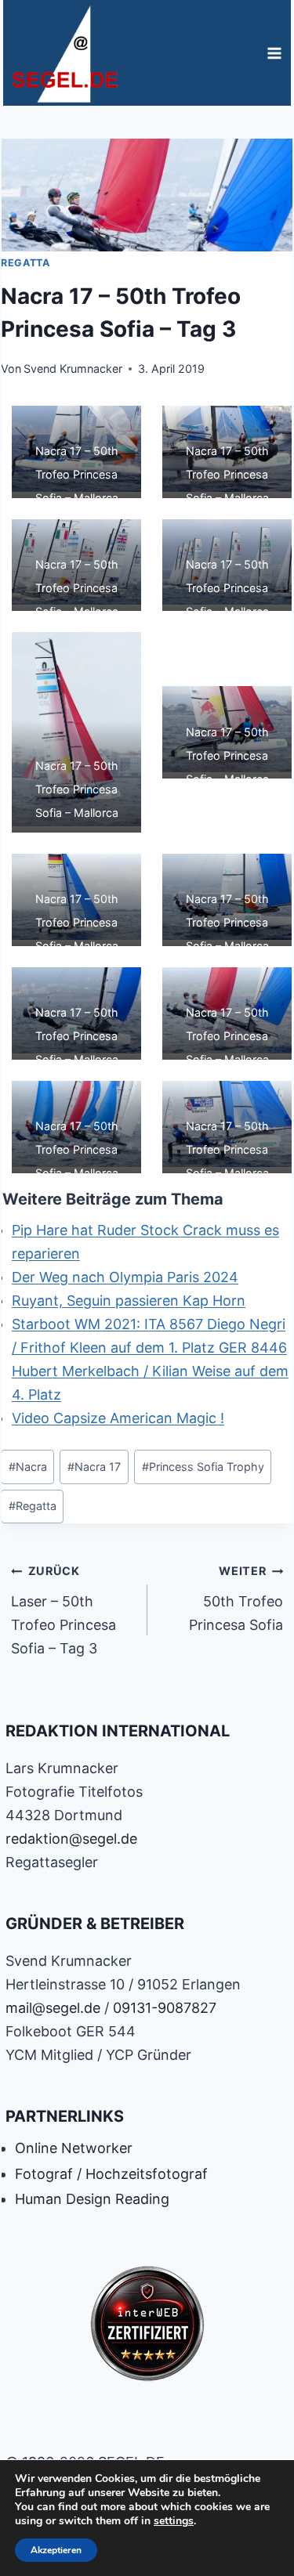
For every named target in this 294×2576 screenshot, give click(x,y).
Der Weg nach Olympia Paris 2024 (125, 1277)
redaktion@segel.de (71, 1839)
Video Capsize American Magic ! (118, 1418)
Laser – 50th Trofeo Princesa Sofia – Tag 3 (64, 1610)
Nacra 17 (94, 1467)
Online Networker (74, 2148)
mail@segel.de (53, 2008)
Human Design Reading (92, 2199)
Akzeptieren (56, 2550)
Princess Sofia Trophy (203, 1467)
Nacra (28, 1467)
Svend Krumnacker (73, 369)
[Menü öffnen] (274, 53)
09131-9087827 (165, 2008)
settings (174, 2521)
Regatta (25, 263)
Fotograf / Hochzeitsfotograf (111, 2174)
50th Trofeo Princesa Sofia (236, 1599)
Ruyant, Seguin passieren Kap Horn (129, 1301)
